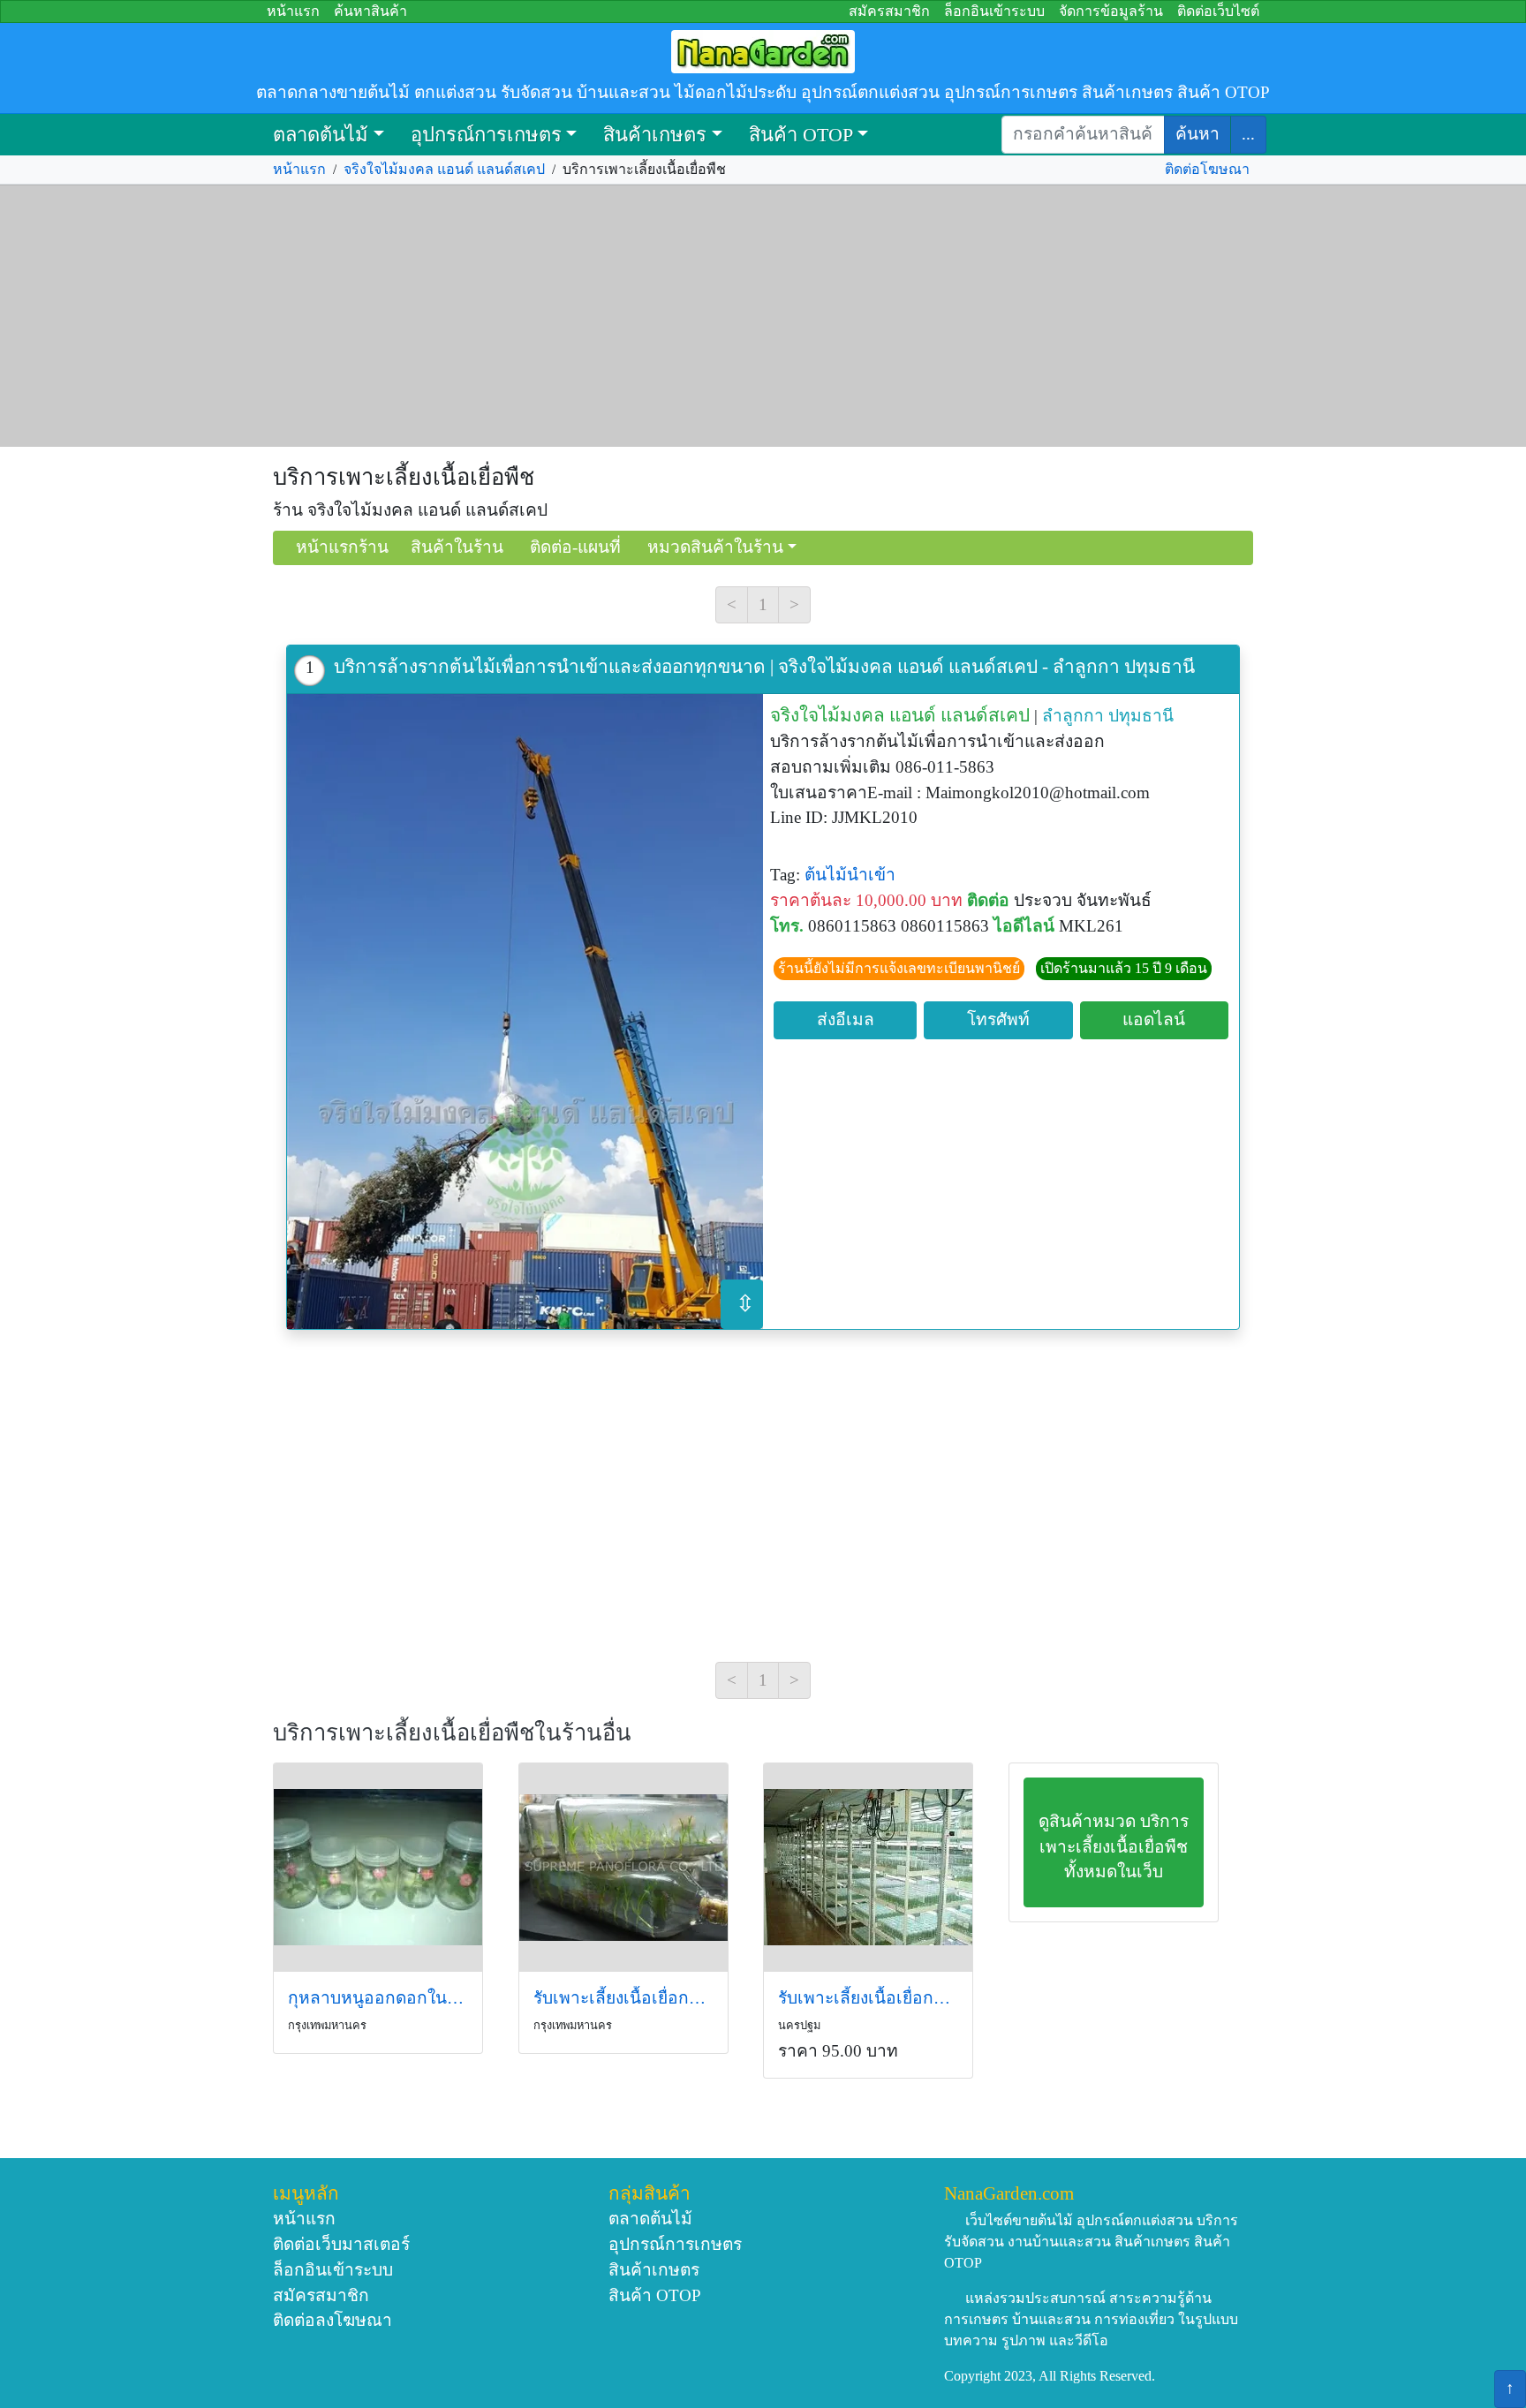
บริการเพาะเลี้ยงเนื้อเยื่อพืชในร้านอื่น (452, 1733)
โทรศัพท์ (998, 1019)
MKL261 (1091, 926)
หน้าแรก (293, 11)
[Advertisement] (763, 316)
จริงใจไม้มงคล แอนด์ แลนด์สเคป (444, 169)
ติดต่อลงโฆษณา (332, 2320)
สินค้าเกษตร (655, 135)
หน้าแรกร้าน (342, 547)
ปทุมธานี (1141, 716)
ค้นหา (1197, 134)
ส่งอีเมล (846, 1019)
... (1248, 134)
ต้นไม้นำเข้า (850, 875)
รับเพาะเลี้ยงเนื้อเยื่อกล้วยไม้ (868, 1998)
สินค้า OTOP (801, 135)
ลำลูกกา (1073, 716)
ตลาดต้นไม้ (321, 135)
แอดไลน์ (1154, 1019)
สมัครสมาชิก (889, 11)
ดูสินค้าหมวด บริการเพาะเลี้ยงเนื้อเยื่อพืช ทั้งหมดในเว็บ (1114, 1847)
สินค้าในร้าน (457, 547)
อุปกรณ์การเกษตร (486, 135)
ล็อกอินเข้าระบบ (994, 11)
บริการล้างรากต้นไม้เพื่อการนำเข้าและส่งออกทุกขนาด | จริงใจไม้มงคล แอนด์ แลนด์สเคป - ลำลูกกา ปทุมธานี (764, 666)
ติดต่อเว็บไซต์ (1218, 11)
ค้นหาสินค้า (370, 11)
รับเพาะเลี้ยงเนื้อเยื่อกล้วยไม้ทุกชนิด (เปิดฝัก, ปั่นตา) (623, 1998)
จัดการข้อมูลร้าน (1111, 11)
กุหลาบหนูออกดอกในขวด (378, 1998)
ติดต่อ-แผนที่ (575, 547)
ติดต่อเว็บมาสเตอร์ (341, 2244)
